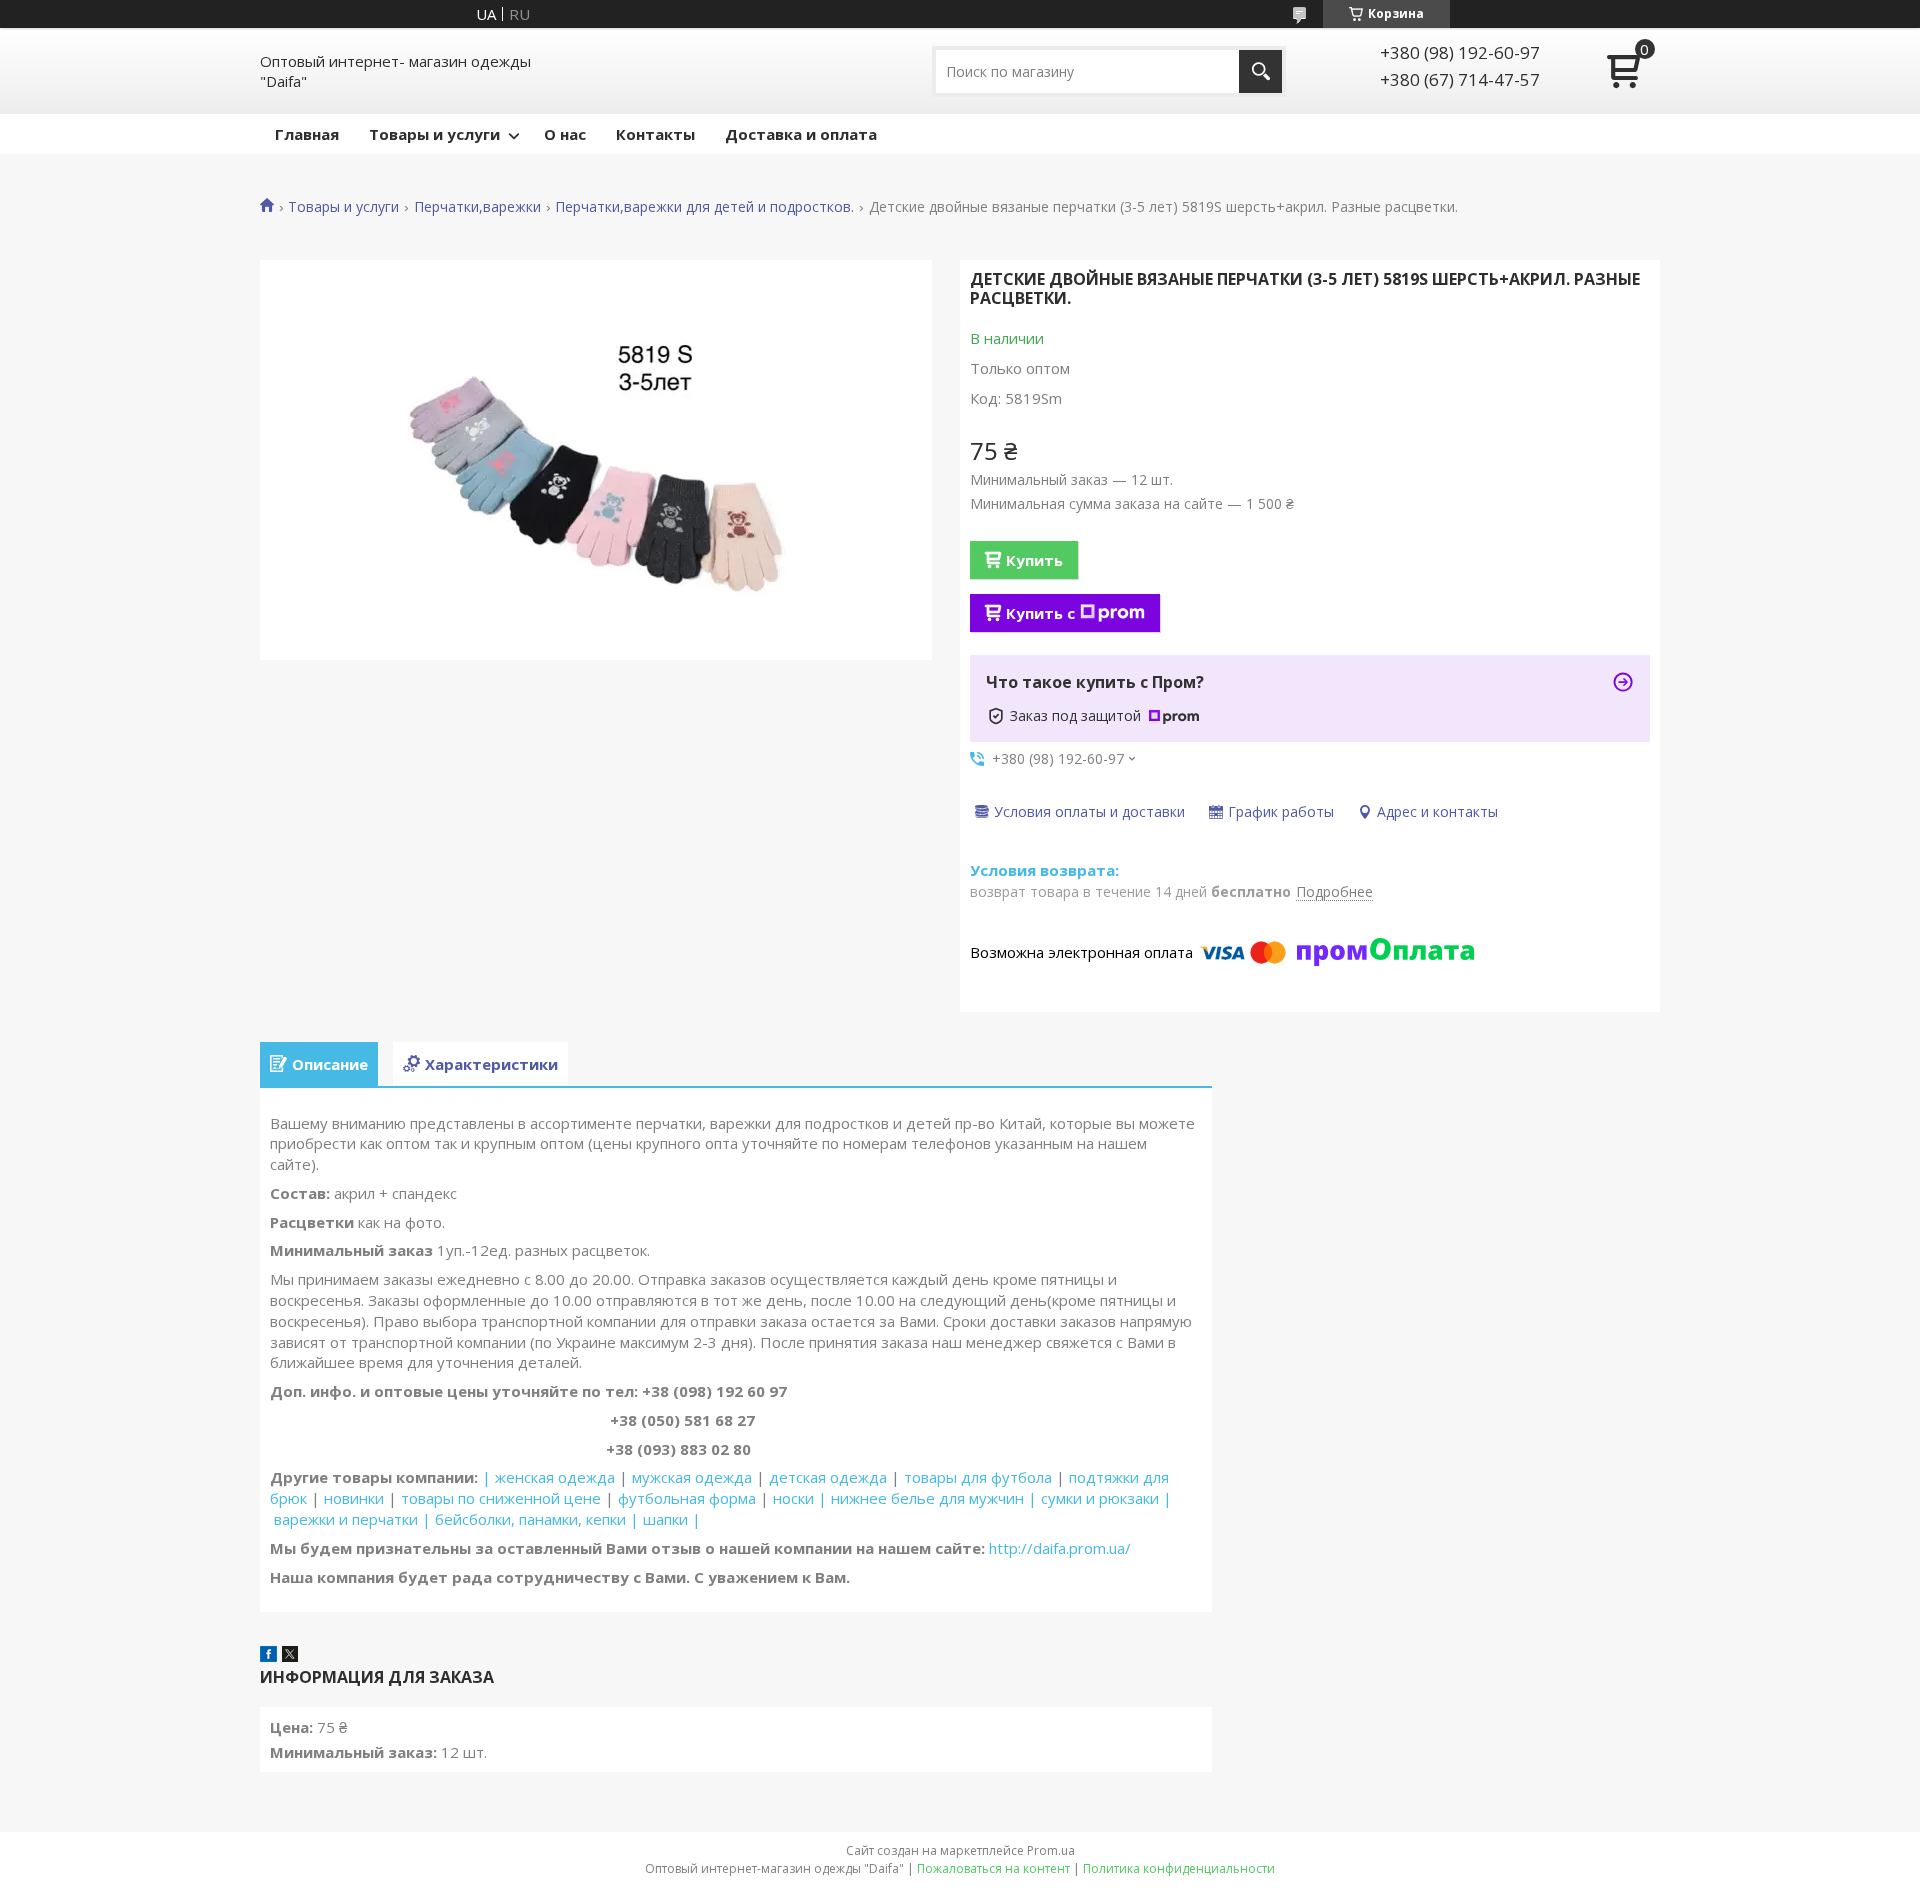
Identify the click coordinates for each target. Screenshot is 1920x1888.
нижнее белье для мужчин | (934, 1498)
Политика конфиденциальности (1179, 1868)
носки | (800, 1498)
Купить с (1040, 613)
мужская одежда (692, 1477)
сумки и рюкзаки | (1106, 1498)
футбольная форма (687, 1498)
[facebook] (268, 1656)
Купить (1034, 560)
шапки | (672, 1519)
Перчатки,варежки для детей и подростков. (704, 207)
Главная (307, 134)
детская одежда (828, 1477)
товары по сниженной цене (501, 1498)
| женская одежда (548, 1477)
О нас (565, 134)
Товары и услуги (434, 134)
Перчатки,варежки (477, 207)
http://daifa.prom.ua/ (1058, 1548)
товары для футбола (978, 1477)
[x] (290, 1656)
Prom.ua (1051, 1850)
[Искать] (1260, 71)
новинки (354, 1498)
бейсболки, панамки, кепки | (537, 1519)
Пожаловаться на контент (993, 1868)
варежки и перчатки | (352, 1519)
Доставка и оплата (801, 134)
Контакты (655, 134)
